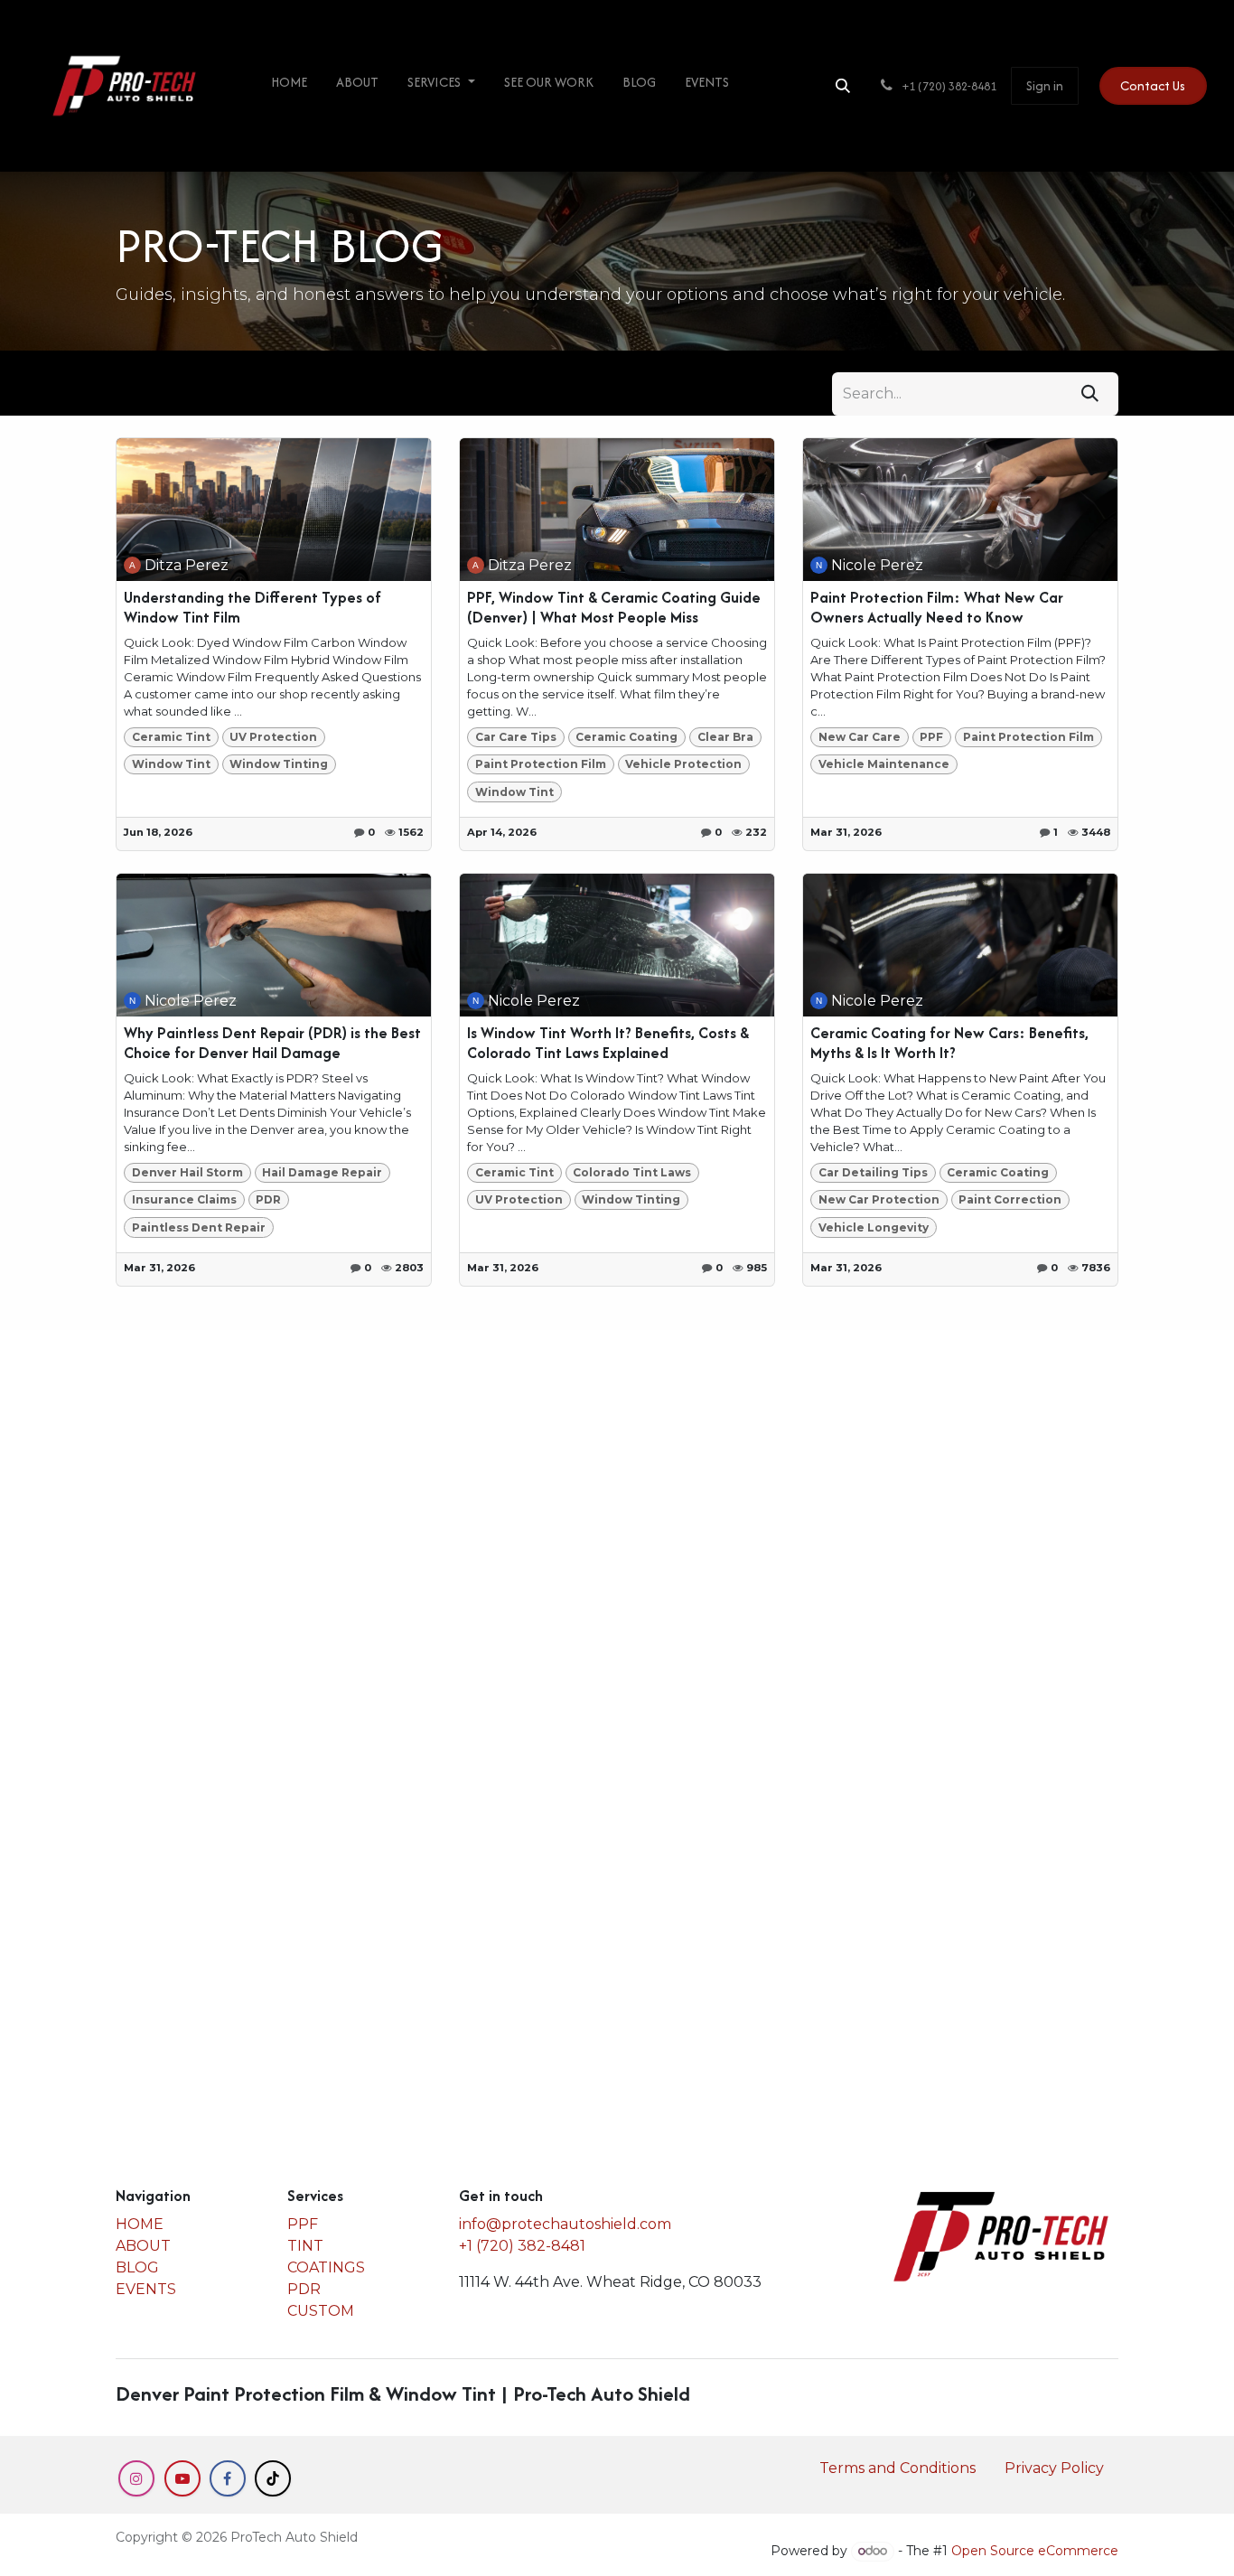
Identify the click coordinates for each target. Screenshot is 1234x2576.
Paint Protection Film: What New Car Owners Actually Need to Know (937, 608)
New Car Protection (879, 1199)
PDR (268, 1199)
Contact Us (1153, 85)
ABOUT (143, 2246)
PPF (931, 737)
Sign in (1045, 85)
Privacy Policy (1054, 2468)
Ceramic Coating (626, 737)
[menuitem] (289, 86)
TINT (305, 2246)
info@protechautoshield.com (565, 2224)
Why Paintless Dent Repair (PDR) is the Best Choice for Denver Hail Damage (272, 1043)
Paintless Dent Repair (199, 1227)
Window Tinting (279, 764)
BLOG (137, 2267)
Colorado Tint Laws (632, 1172)
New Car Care (860, 737)
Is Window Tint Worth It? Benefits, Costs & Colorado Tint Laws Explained (608, 1043)
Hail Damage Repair (322, 1172)
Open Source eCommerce (1035, 2551)
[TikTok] (273, 2478)
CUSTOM (321, 2311)
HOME (140, 2224)
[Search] (1090, 394)
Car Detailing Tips (873, 1172)
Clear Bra (725, 737)
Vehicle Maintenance (884, 764)
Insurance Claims (184, 1199)
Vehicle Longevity (874, 1227)
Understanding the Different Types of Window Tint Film (252, 608)
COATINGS (326, 2267)
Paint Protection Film (541, 764)
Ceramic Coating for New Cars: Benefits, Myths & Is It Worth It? (949, 1043)
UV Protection (273, 737)
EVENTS (146, 2289)
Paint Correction (1010, 1199)
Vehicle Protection (683, 764)
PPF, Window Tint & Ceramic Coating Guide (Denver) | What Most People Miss (614, 608)
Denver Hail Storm (187, 1172)
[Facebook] (228, 2478)
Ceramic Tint (171, 737)
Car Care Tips (516, 737)
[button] (843, 86)
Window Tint (171, 764)
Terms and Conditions (897, 2468)
